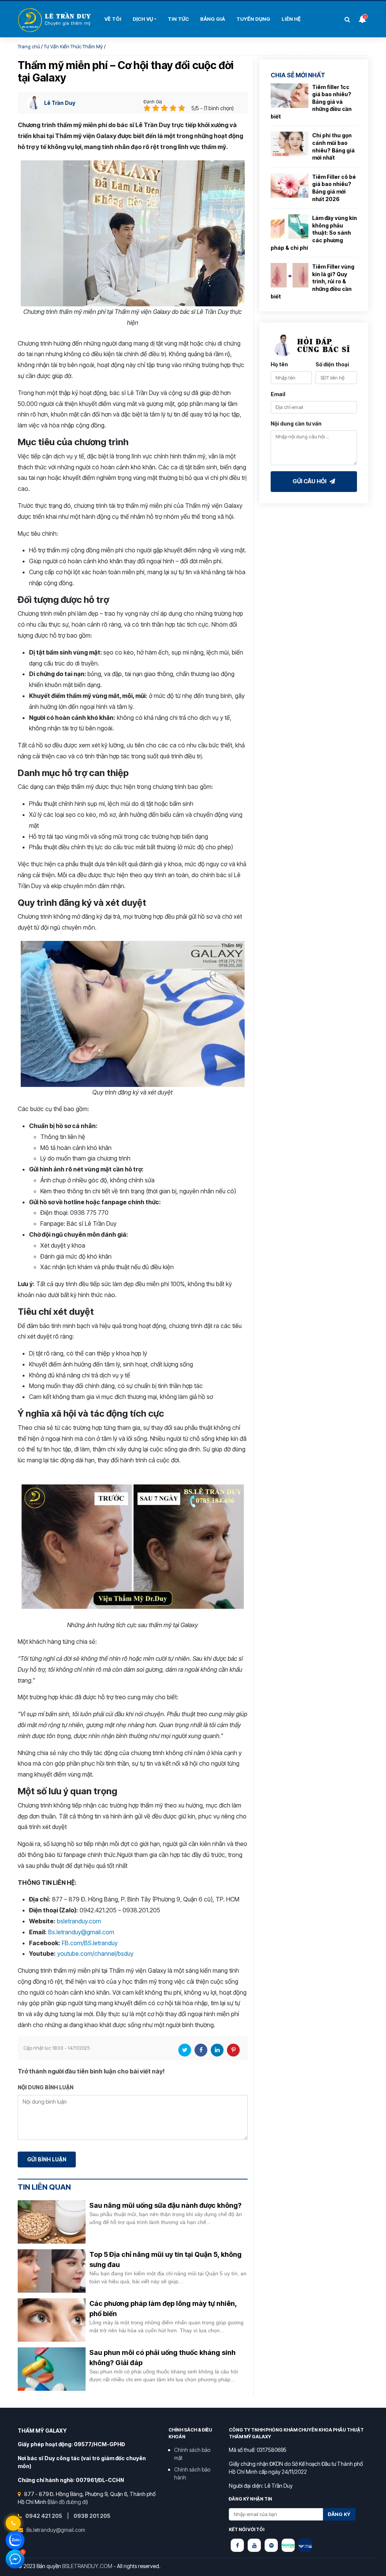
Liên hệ (291, 19)
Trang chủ (29, 46)
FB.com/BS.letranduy (90, 1943)
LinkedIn (217, 2050)
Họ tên (279, 364)
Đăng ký (339, 2514)
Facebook (201, 2050)
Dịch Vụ (143, 19)
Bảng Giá (213, 19)
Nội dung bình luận (46, 2087)
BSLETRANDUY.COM (87, 2566)
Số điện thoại (332, 364)
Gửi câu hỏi (310, 481)
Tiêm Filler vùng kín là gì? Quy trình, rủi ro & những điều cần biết (312, 281)
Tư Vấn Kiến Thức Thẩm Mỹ (73, 46)
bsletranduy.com (79, 1921)
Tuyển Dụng (253, 19)
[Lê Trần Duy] (288, 2545)
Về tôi (113, 19)
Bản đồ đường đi (68, 2502)
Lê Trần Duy (60, 103)
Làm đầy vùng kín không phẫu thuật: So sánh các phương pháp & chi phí (314, 233)
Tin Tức (178, 19)
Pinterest (233, 2050)
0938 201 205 (92, 2516)
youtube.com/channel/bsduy (95, 1954)
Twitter (185, 2050)
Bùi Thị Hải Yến (55, 20)
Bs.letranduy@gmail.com (81, 1932)
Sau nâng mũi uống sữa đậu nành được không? (165, 2205)
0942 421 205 (44, 2516)
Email (278, 394)
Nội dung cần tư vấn (296, 423)
